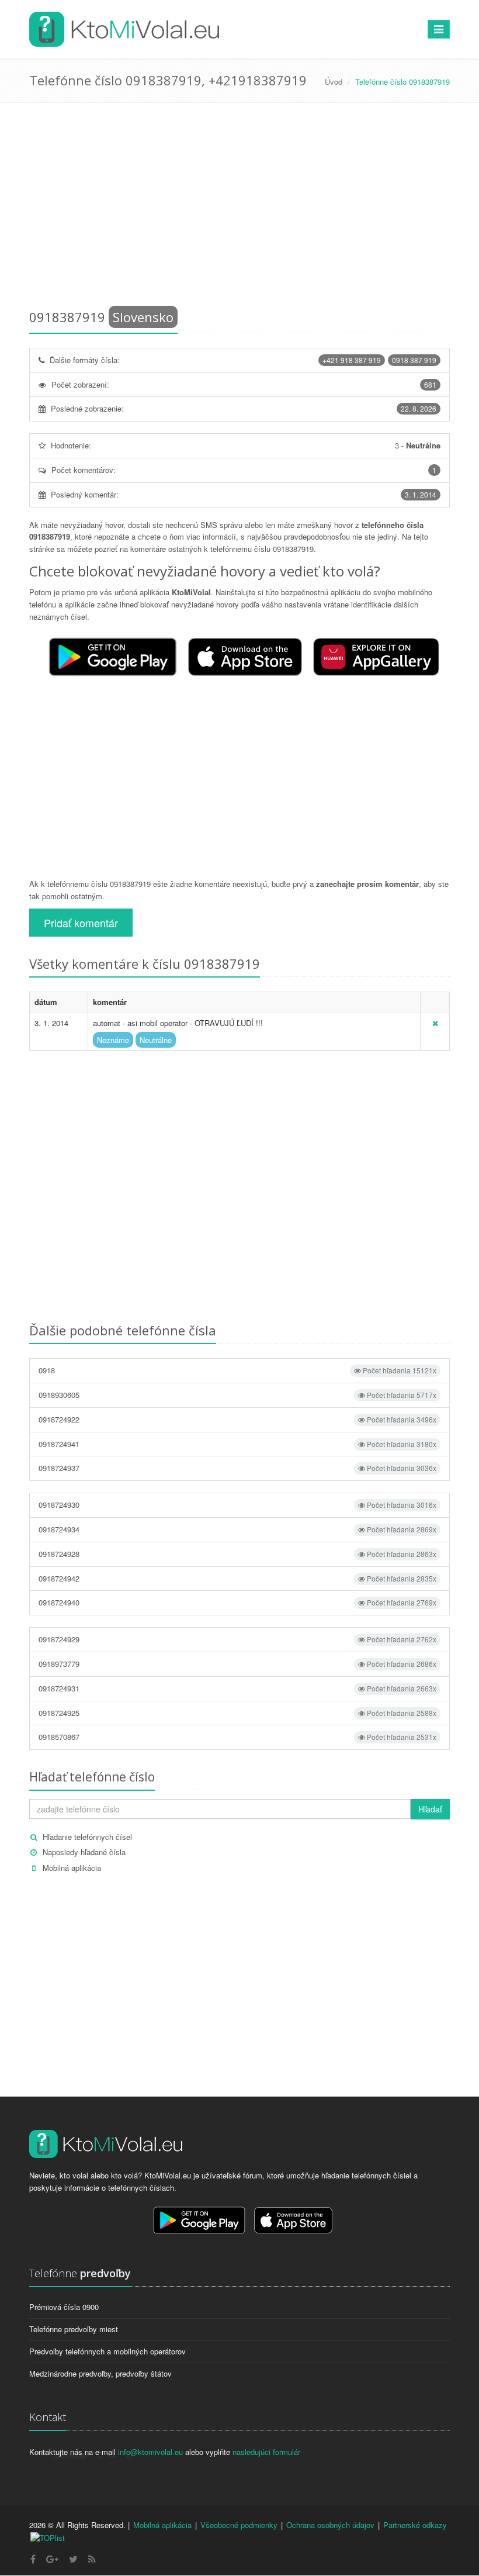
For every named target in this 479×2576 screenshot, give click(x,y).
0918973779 (237, 1664)
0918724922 (237, 1419)
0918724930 (237, 1505)
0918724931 (237, 1688)
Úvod (334, 82)
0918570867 (237, 1737)
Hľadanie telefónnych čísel (87, 1837)
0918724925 (237, 1713)
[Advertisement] (239, 208)
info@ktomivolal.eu (150, 2452)
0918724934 (237, 1529)
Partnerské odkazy (415, 2525)
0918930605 (237, 1395)
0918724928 (237, 1554)
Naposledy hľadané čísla (84, 1852)
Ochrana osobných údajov (330, 2525)
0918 (237, 1370)
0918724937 (237, 1468)
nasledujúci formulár (266, 2452)
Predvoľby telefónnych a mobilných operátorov (107, 2351)
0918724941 (237, 1444)
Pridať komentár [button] (81, 923)
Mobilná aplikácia (72, 1868)
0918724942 (237, 1578)
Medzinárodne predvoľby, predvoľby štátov (100, 2373)
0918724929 (237, 1639)
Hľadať (430, 1809)
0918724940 (237, 1602)
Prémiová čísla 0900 (64, 2307)
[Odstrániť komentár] (435, 1023)
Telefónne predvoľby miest (74, 2329)
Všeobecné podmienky (239, 2525)
